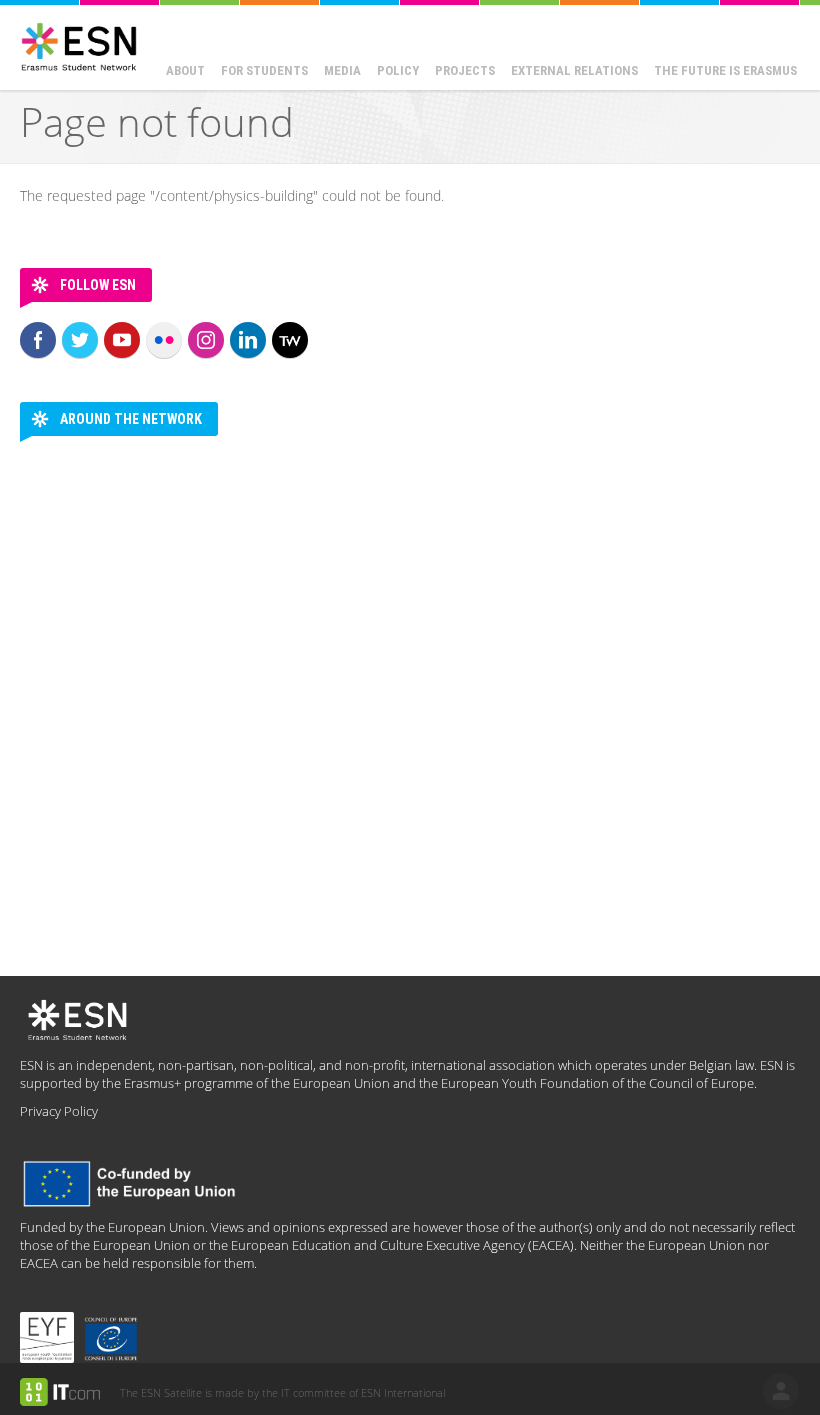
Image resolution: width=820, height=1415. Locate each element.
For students (264, 70)
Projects (465, 70)
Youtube (122, 340)
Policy (398, 70)
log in (781, 1391)
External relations (574, 70)
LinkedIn (248, 340)
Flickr (164, 340)
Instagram (206, 340)
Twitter (80, 340)
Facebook (38, 340)
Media (342, 70)
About (185, 70)
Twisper (290, 340)
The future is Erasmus (725, 70)
